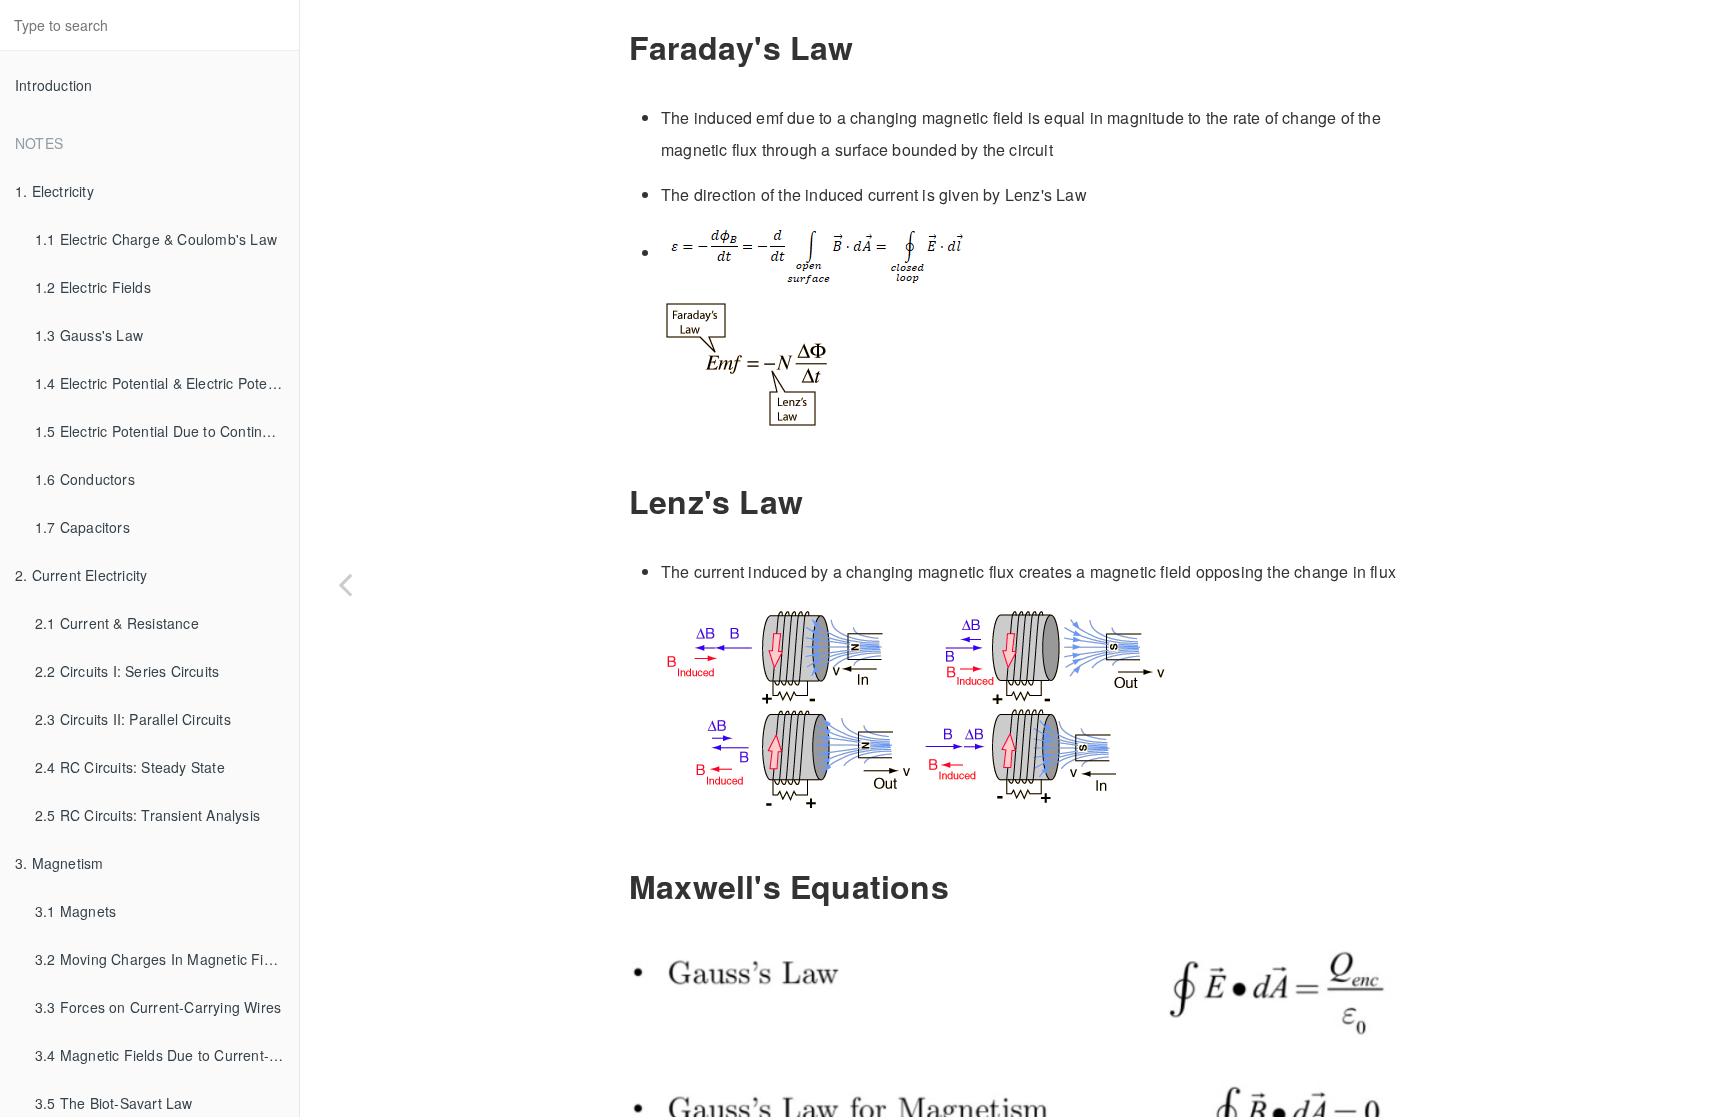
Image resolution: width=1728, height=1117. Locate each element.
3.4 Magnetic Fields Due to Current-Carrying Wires (167, 1055)
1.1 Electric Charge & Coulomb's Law (156, 239)
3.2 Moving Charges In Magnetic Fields (162, 959)
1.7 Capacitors (82, 527)
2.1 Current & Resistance (117, 623)
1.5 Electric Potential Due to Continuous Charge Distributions (167, 431)
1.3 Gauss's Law (89, 335)
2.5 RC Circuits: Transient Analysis (147, 815)
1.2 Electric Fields (93, 287)
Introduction (53, 85)
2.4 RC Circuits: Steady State (130, 767)
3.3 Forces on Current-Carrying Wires (158, 1007)
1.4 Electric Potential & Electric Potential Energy (167, 383)
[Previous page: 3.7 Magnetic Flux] (345, 583)
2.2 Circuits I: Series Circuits (127, 671)
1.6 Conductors (85, 479)
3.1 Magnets (75, 911)
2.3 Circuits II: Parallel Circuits (133, 719)
